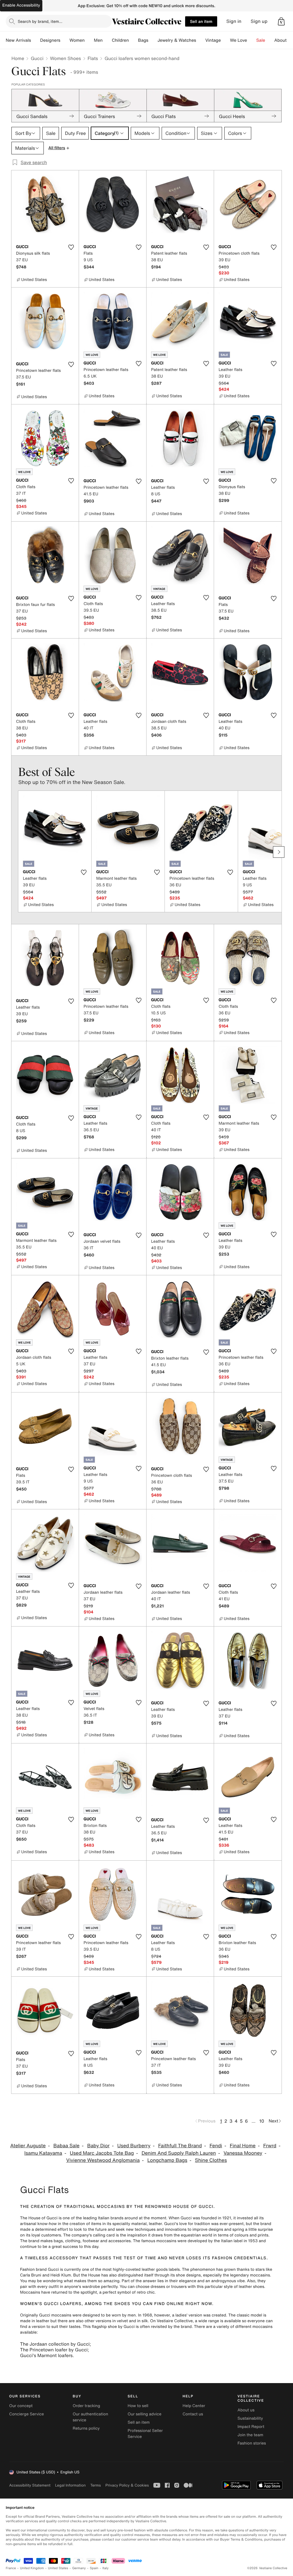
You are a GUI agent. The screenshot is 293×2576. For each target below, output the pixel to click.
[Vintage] (225, 40)
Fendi (216, 2146)
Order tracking (86, 2406)
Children (120, 40)
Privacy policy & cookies (127, 2485)
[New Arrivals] (35, 40)
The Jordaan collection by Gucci (55, 2344)
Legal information (70, 2485)
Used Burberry (134, 2146)
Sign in (234, 21)
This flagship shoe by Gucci (109, 2327)
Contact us (193, 2414)
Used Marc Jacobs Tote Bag (102, 2153)
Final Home (243, 2146)
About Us (284, 40)
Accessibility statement (30, 2485)
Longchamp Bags (167, 2160)
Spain (94, 2568)
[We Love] (252, 40)
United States (58, 2568)
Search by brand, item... (40, 21)
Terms (95, 2485)
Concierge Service (26, 2414)
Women (77, 40)
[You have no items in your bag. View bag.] (281, 21)
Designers (50, 40)
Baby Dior (98, 2146)
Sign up (259, 21)
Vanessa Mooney (243, 2153)
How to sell (138, 2406)
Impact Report (251, 2427)
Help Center (194, 2406)
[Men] (107, 40)
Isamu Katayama (43, 2153)
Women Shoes (66, 58)
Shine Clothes (211, 2160)
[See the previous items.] (14, 852)
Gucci (37, 58)
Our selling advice (144, 2414)
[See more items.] (279, 852)
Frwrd (270, 2146)
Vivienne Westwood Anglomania (103, 2160)
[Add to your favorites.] (71, 247)
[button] (281, 21)
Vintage (213, 40)
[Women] (89, 40)
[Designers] (65, 40)
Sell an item (201, 21)
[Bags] (153, 40)
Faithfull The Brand (180, 2146)
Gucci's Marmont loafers (46, 2355)
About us (246, 2410)
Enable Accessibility (21, 5)
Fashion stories (252, 2443)
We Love (239, 40)
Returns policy (86, 2428)
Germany (79, 2568)
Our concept (21, 2406)
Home (18, 58)
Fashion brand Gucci (39, 2269)
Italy (106, 2568)
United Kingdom (32, 2568)
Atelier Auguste (28, 2146)
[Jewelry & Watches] (201, 40)
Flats (93, 58)
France (11, 2568)
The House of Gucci (39, 2218)
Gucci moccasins (55, 2315)
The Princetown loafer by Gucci (54, 2350)
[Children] (133, 40)
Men (98, 40)
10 (262, 2121)
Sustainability (250, 2418)
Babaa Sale (66, 2146)
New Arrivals (18, 40)
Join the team (250, 2435)
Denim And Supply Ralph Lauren (179, 2153)
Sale (261, 40)
